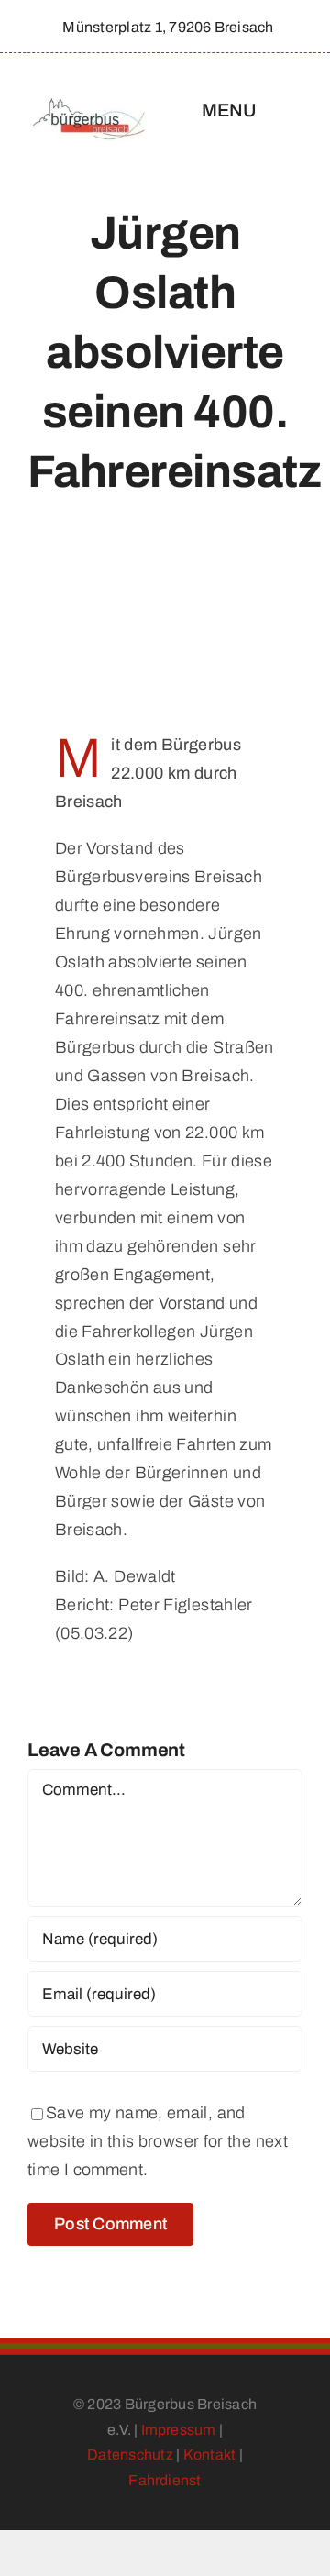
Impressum (179, 2430)
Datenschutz (130, 2454)
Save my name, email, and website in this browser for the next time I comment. (158, 2141)
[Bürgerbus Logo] (89, 103)
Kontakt (210, 2454)
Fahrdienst (165, 2480)
